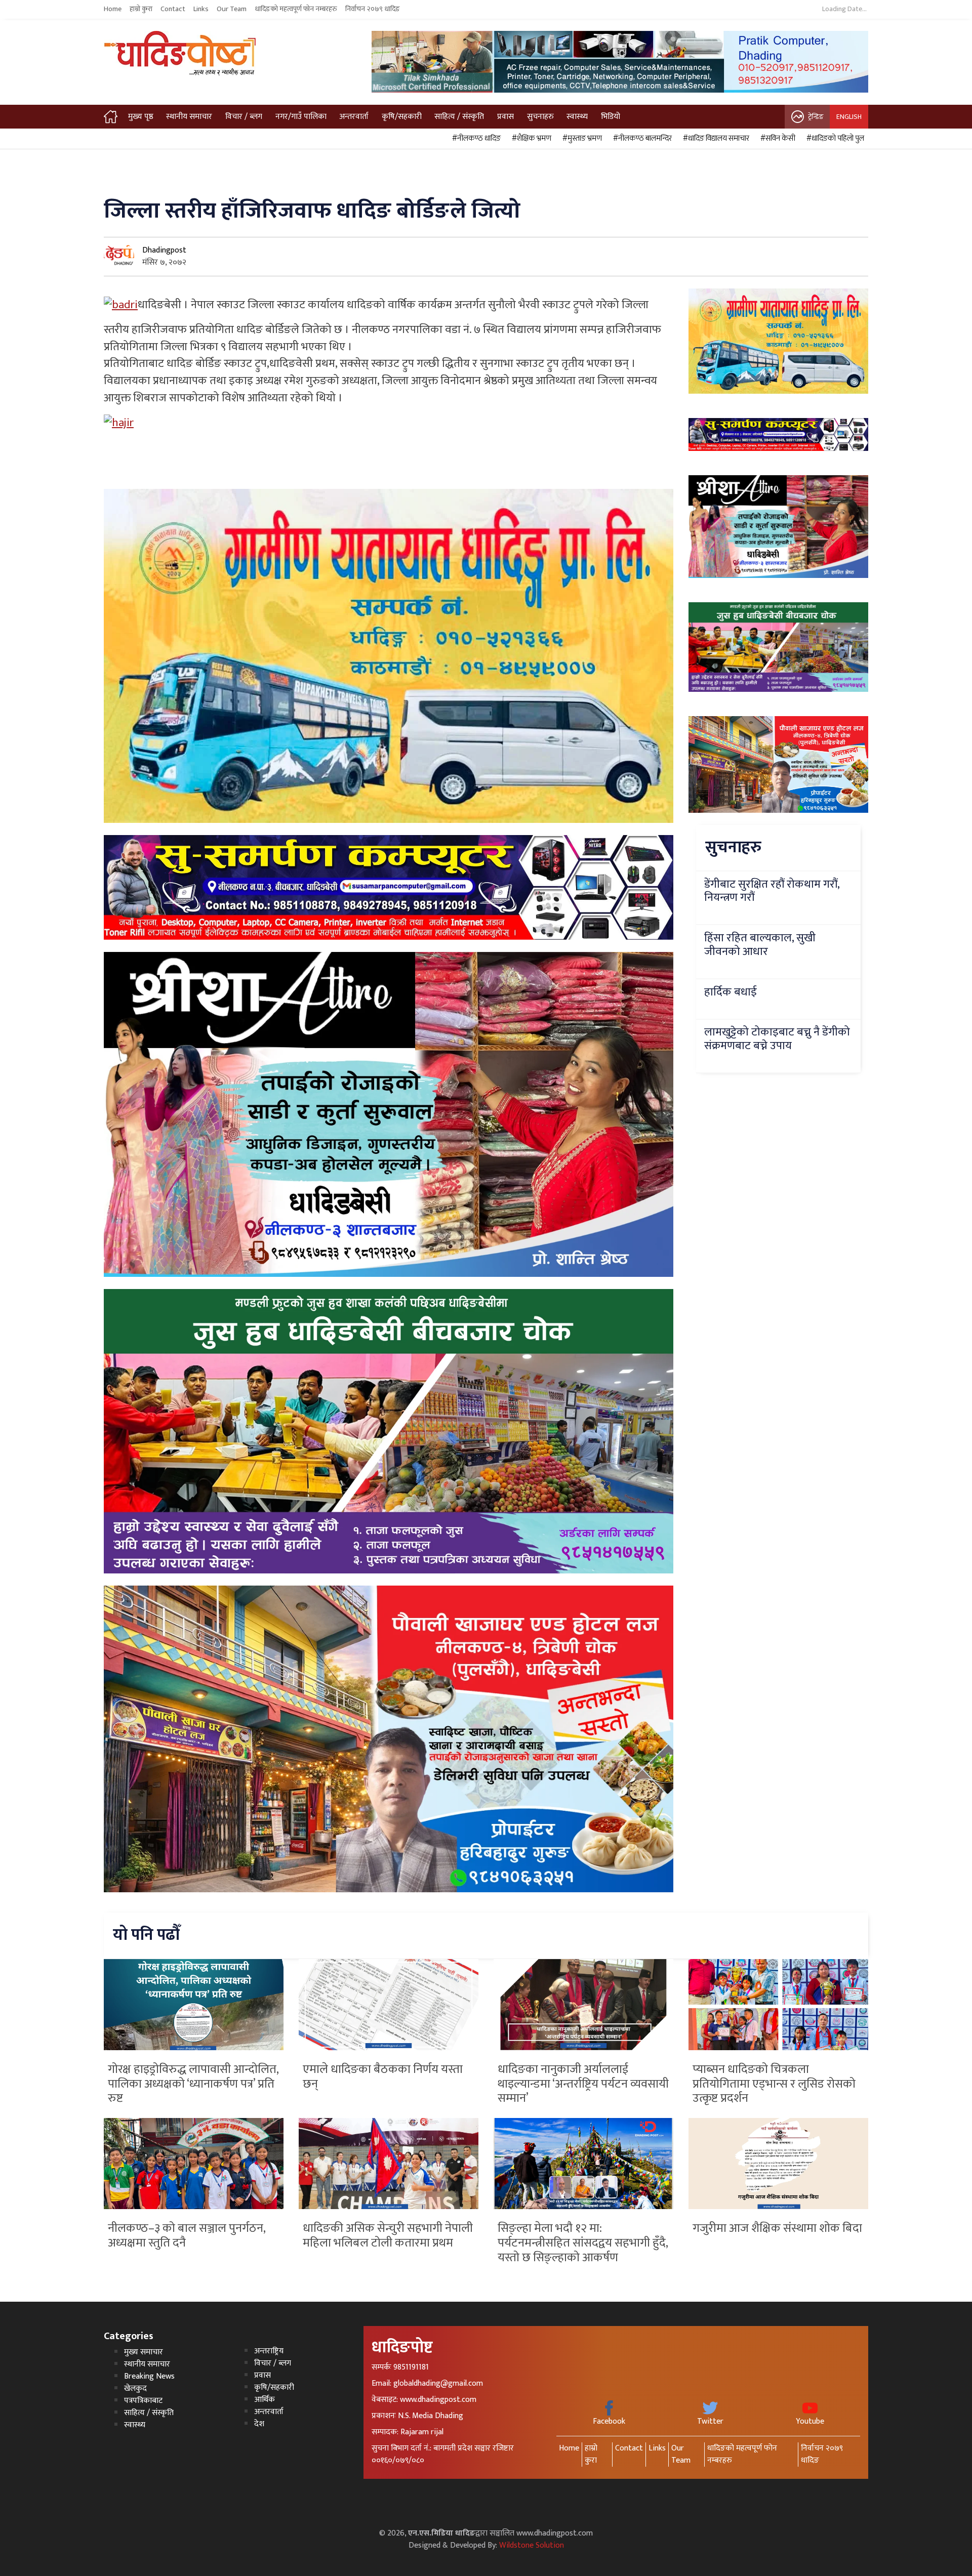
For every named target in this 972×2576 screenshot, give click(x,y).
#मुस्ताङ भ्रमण (581, 139)
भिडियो (611, 117)
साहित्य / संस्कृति (459, 117)
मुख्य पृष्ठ (141, 117)
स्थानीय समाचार (189, 117)
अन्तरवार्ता (354, 117)
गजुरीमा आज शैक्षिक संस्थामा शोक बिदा (777, 2228)
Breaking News (149, 2376)
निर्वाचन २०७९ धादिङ (373, 9)
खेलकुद (135, 2388)
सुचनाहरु (540, 117)
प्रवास (505, 117)
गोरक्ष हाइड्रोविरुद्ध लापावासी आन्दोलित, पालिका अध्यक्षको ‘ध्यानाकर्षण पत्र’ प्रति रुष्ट (193, 2084)
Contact (173, 9)
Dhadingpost (164, 250)
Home (113, 9)
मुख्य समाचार (144, 2352)
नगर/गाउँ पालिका (301, 117)
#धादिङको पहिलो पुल (834, 139)
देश (259, 2424)
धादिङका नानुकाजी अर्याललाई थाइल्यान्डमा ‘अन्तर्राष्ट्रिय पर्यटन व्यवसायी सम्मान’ (583, 2084)
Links (201, 9)
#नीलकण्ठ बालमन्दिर (641, 139)
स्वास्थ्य (577, 117)
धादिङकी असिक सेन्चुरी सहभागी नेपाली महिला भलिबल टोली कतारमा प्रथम (388, 2236)
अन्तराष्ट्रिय (269, 2351)
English (849, 117)
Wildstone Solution (532, 2545)
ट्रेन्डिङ (816, 117)
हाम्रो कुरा (141, 9)
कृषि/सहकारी (402, 117)
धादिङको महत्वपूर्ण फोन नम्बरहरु (296, 9)
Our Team (232, 9)
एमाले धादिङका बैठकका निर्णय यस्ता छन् (383, 2077)
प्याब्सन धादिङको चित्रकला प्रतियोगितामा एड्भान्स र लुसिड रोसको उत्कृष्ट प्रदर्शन (774, 2084)
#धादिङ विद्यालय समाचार (715, 139)
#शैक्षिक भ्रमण (530, 139)
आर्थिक (265, 2400)
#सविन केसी (776, 139)
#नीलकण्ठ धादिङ (475, 139)
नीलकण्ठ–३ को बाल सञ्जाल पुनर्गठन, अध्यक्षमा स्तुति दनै (187, 2236)
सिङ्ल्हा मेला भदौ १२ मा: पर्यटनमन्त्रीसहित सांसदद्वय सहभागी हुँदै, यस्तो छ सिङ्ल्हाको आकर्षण (583, 2243)
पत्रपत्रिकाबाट (143, 2401)
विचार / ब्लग (244, 117)
